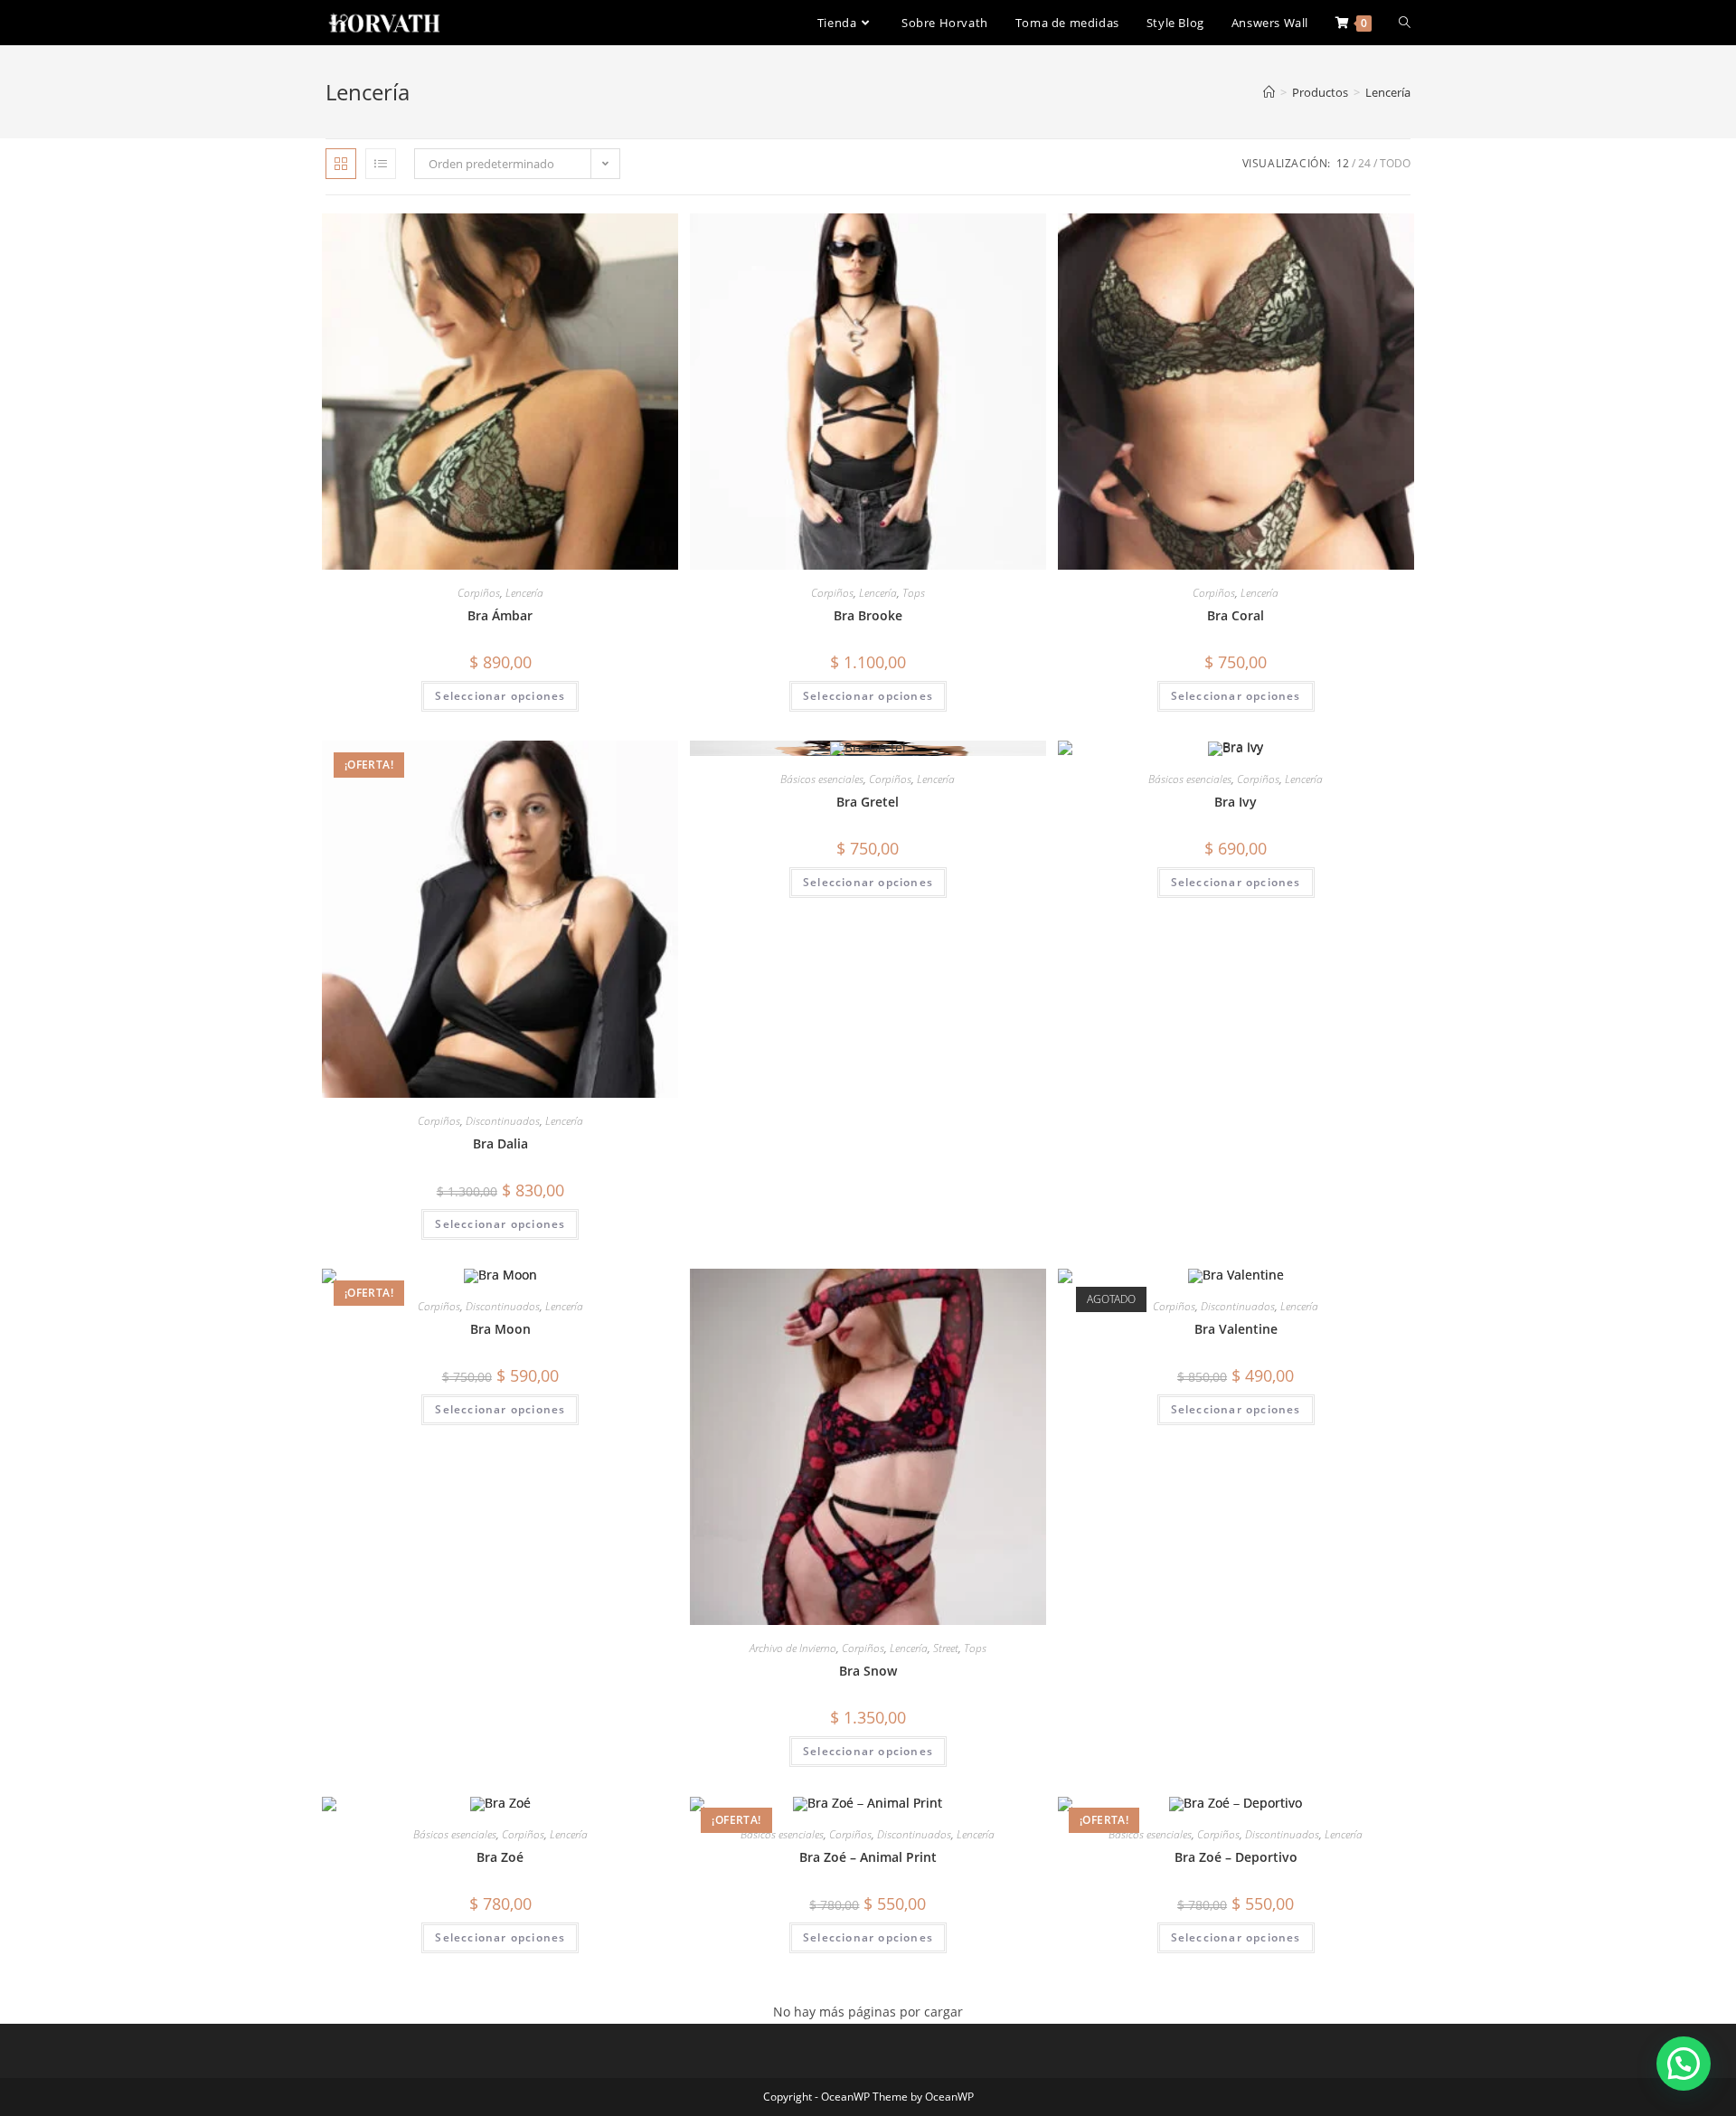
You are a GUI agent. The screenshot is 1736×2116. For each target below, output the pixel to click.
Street (946, 1648)
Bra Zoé (500, 1857)
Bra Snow (868, 1671)
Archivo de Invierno (793, 1648)
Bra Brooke (868, 615)
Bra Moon (500, 1329)
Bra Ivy (1236, 802)
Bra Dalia (500, 1143)
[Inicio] (1269, 92)
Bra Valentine (1236, 1329)
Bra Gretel (868, 802)
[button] (1684, 2064)
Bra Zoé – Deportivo (1236, 1857)
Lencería (1388, 92)
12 (1343, 163)
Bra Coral (1236, 615)
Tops (914, 593)
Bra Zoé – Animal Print (868, 1857)
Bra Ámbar (500, 615)
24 (1364, 163)
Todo (1395, 163)
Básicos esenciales (822, 779)
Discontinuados (503, 1121)
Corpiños (479, 593)
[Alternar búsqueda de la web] (1405, 23)
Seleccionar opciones (500, 696)
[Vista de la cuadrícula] (341, 164)
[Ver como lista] (381, 164)
